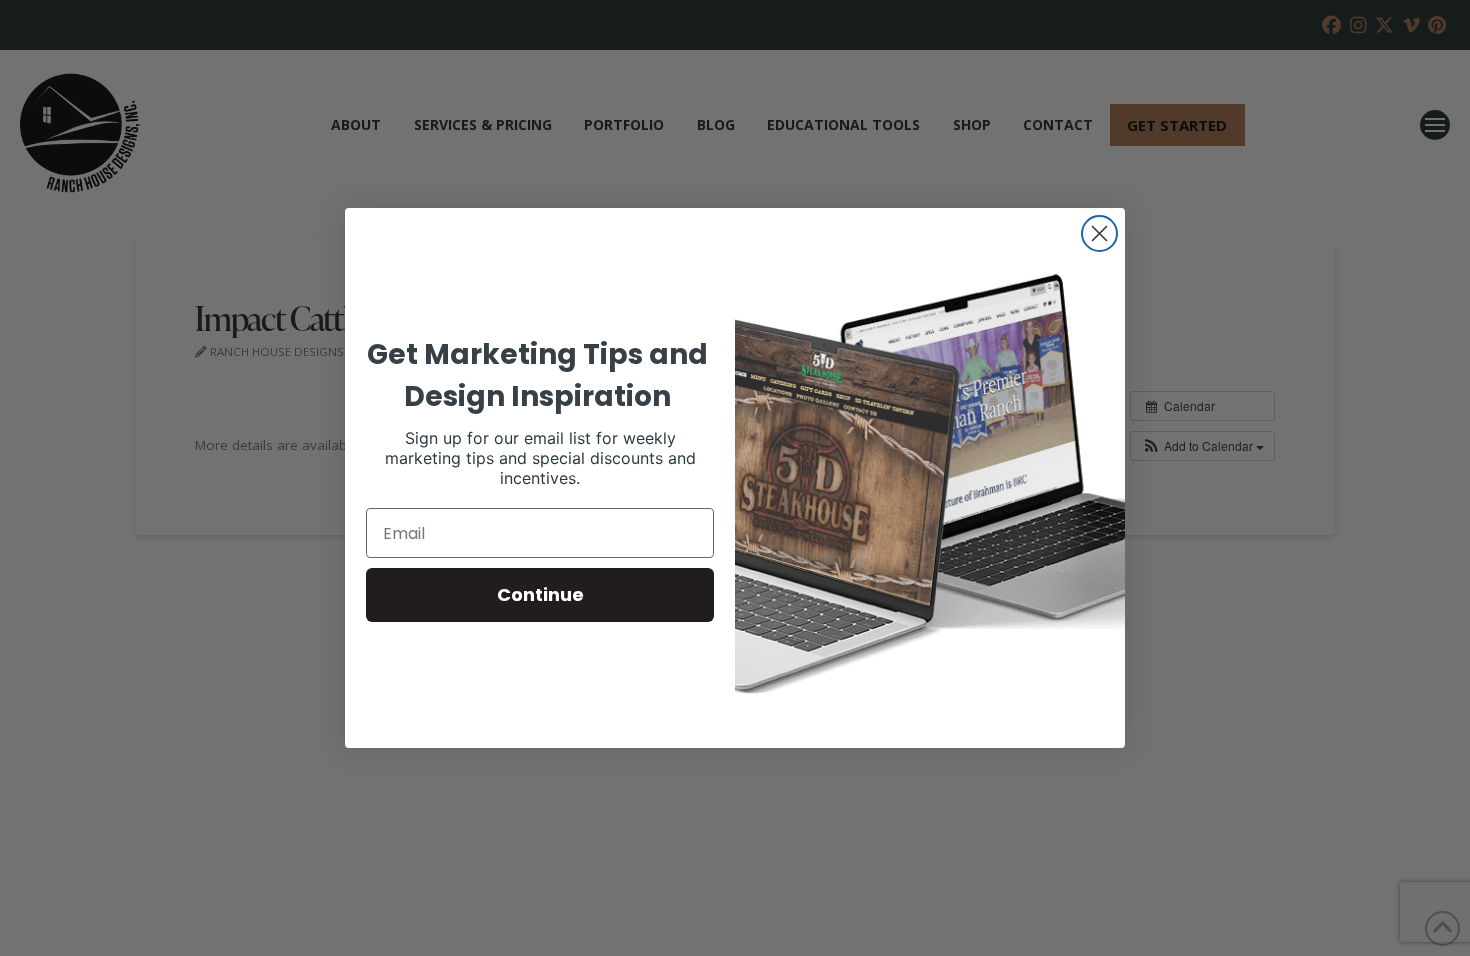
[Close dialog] (1099, 233)
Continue (540, 594)
